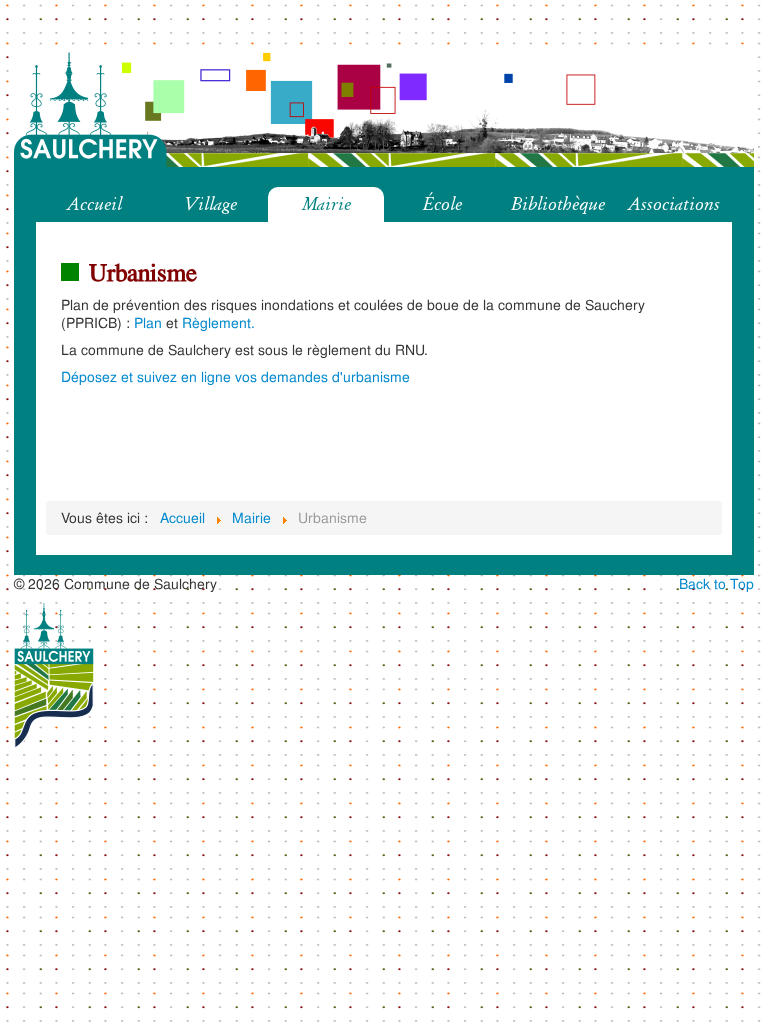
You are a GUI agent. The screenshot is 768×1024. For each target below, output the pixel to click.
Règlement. (218, 322)
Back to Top (716, 583)
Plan (148, 322)
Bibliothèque (558, 204)
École (442, 204)
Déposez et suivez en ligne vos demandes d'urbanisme (235, 376)
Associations (674, 204)
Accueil (94, 204)
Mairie (326, 204)
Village (210, 204)
